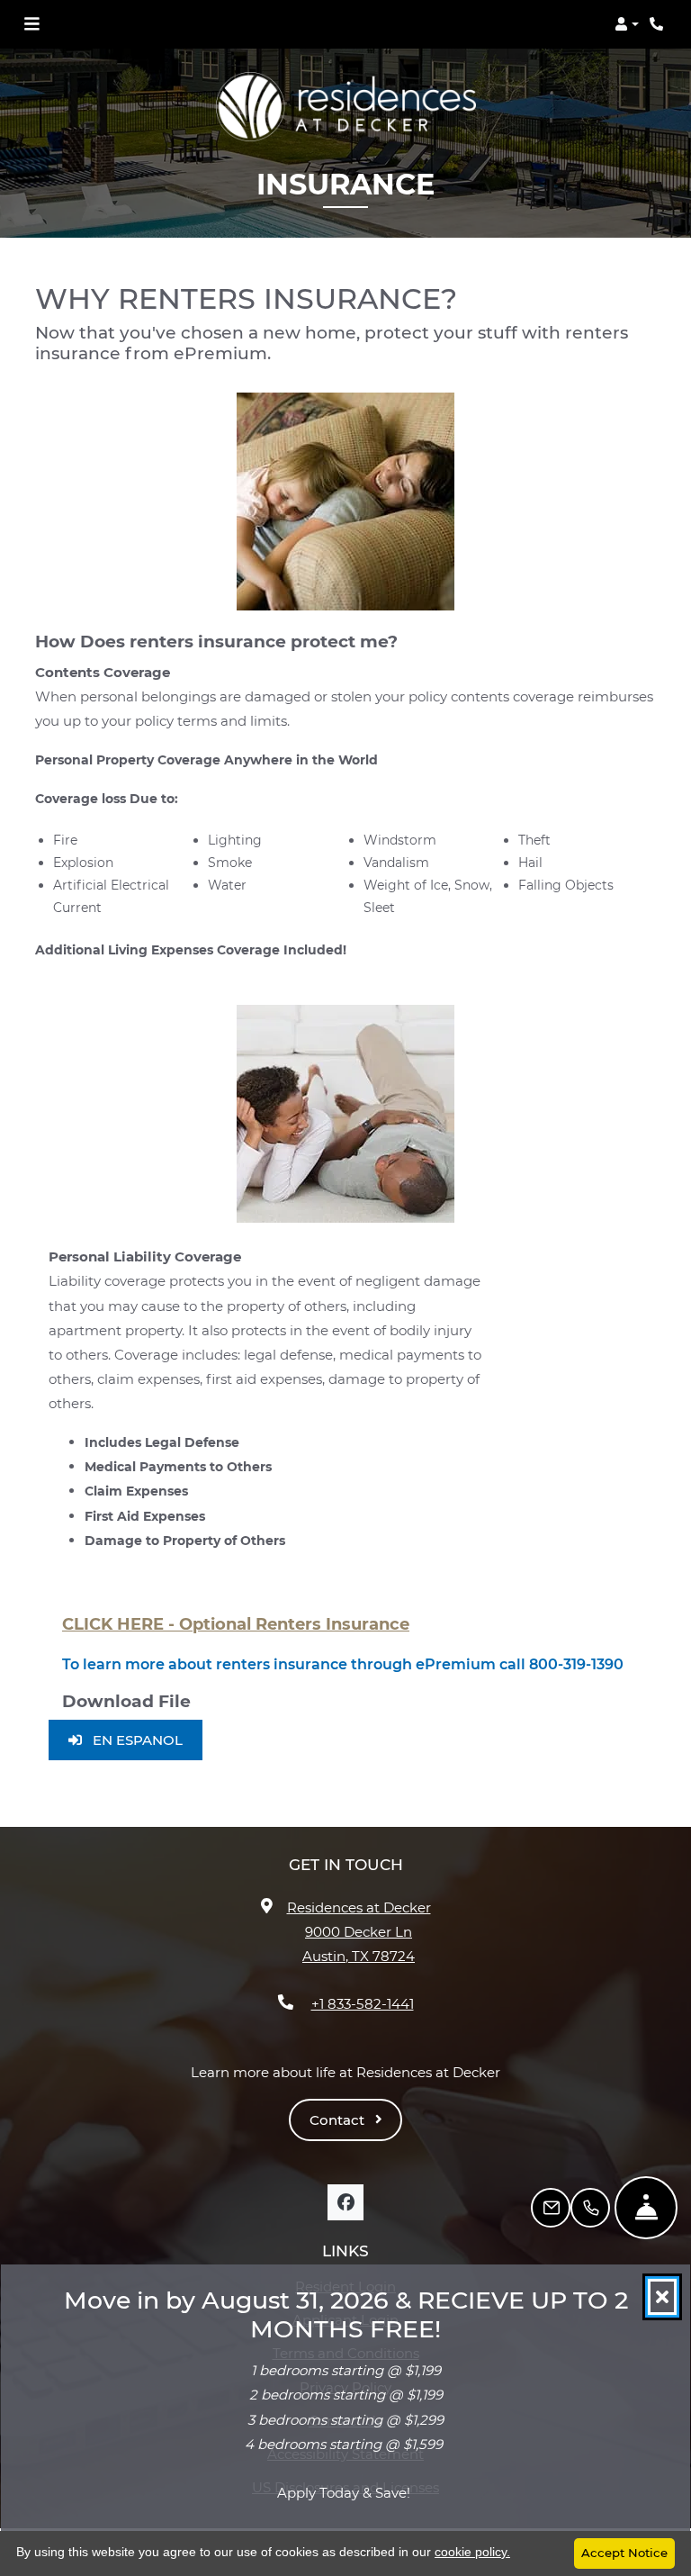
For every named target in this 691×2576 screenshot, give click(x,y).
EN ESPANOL (146, 1740)
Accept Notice (624, 2553)
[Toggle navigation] (31, 24)
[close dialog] (662, 2297)
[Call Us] (590, 2208)
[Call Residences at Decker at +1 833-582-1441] (659, 24)
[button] (627, 24)
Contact (339, 2120)
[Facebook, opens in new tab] (345, 2202)
